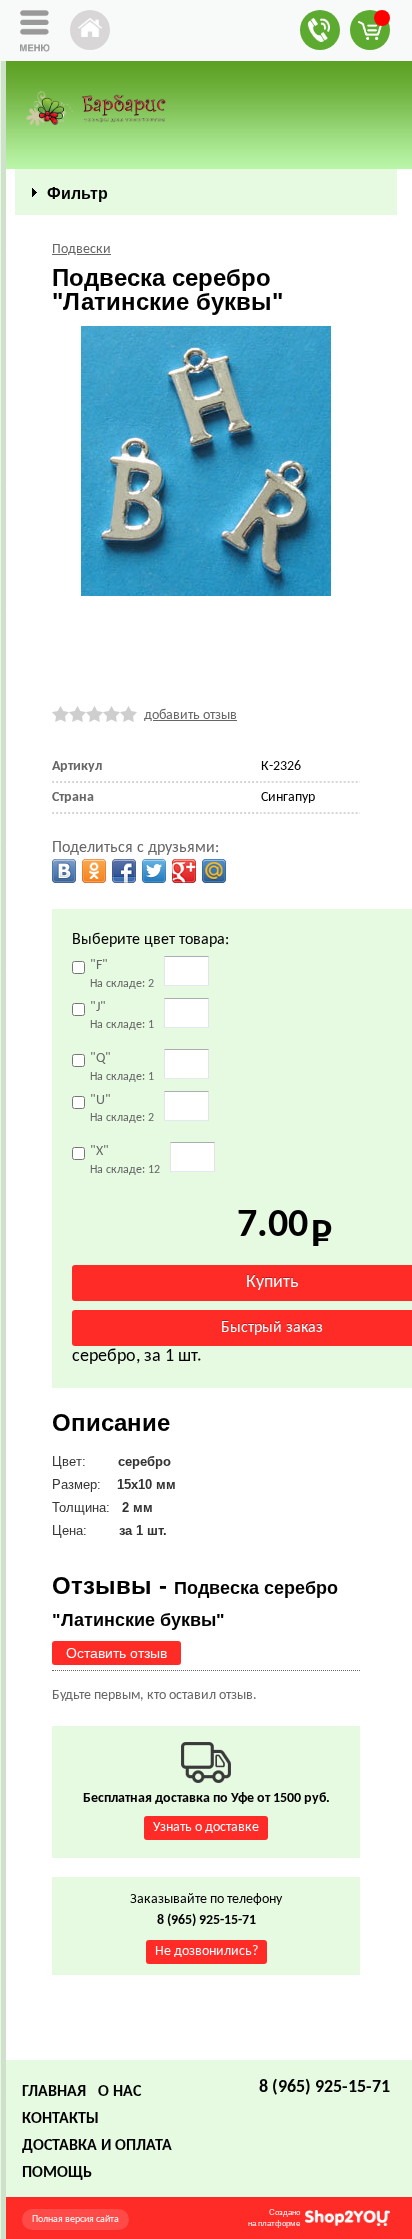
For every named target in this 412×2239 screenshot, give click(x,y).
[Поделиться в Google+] (184, 871)
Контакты (60, 2119)
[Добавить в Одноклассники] (94, 871)
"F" (122, 973)
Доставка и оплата (97, 2146)
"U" (122, 1108)
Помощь (57, 2173)
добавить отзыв (190, 715)
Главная (54, 2092)
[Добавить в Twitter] (154, 871)
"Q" (122, 1066)
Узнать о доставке (206, 1827)
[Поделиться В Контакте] (64, 871)
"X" (125, 1159)
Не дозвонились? (206, 1951)
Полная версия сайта (75, 2219)
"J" (122, 1015)
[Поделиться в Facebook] (124, 871)
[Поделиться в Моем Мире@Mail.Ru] (214, 871)
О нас (119, 2092)
